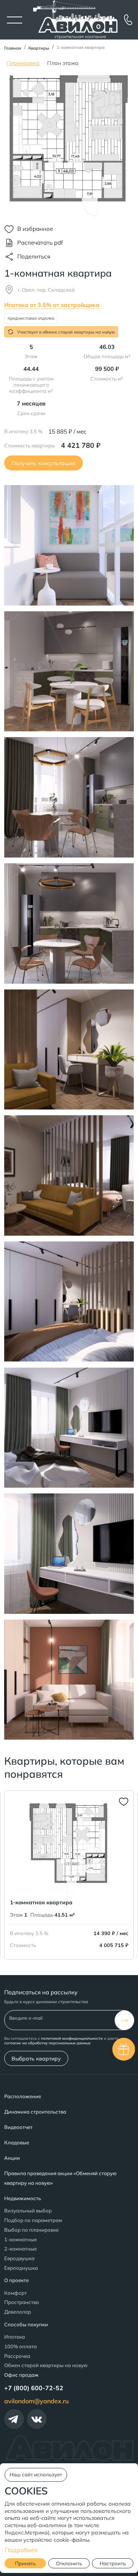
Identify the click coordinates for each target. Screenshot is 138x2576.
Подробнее (21, 2550)
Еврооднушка (21, 2268)
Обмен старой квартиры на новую (46, 2365)
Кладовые (17, 2142)
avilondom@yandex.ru (36, 2401)
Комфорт (16, 2293)
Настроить (113, 2563)
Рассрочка (17, 2356)
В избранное (35, 229)
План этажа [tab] (63, 63)
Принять (25, 2563)
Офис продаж (21, 2375)
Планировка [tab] (23, 63)
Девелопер (18, 2312)
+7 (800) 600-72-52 (34, 2388)
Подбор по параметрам (33, 2220)
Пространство (22, 2302)
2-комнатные (21, 2249)
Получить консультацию (44, 463)
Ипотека (15, 2337)
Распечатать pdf (40, 243)
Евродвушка (19, 2258)
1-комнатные (21, 2239)
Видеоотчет (18, 2127)
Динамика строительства (35, 2112)
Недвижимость (23, 2198)
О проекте (16, 2280)
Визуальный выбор (28, 2211)
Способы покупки (26, 2324)
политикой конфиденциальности (72, 2038)
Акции (12, 2158)
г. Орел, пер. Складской (46, 290)
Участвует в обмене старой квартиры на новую (66, 332)
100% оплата (21, 2346)
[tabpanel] (69, 146)
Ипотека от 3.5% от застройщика (52, 305)
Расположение (23, 2096)
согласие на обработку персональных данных (47, 2043)
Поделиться (34, 256)
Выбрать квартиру (36, 2058)
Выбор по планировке (31, 2230)
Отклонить (69, 2563)
